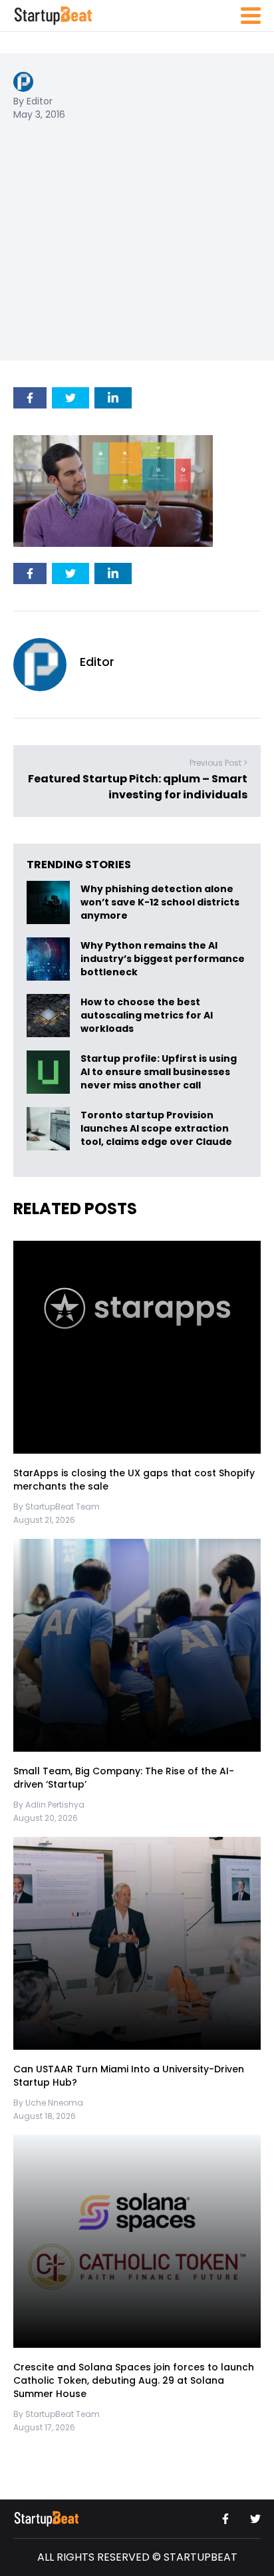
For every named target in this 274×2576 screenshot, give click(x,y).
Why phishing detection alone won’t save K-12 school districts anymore (160, 902)
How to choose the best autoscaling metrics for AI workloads (147, 1015)
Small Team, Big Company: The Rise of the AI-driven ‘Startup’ (124, 1778)
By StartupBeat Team (57, 1507)
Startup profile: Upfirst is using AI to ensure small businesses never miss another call (159, 1072)
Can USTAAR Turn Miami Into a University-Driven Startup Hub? (129, 2076)
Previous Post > (218, 763)
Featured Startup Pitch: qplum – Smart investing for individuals (138, 787)
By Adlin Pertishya (49, 1805)
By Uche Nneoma (48, 2103)
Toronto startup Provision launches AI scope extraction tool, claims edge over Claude (157, 1128)
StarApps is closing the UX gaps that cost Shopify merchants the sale (134, 1480)
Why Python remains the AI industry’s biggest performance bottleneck (163, 959)
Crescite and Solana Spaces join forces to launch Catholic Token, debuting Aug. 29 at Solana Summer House (134, 2381)
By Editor (33, 101)
